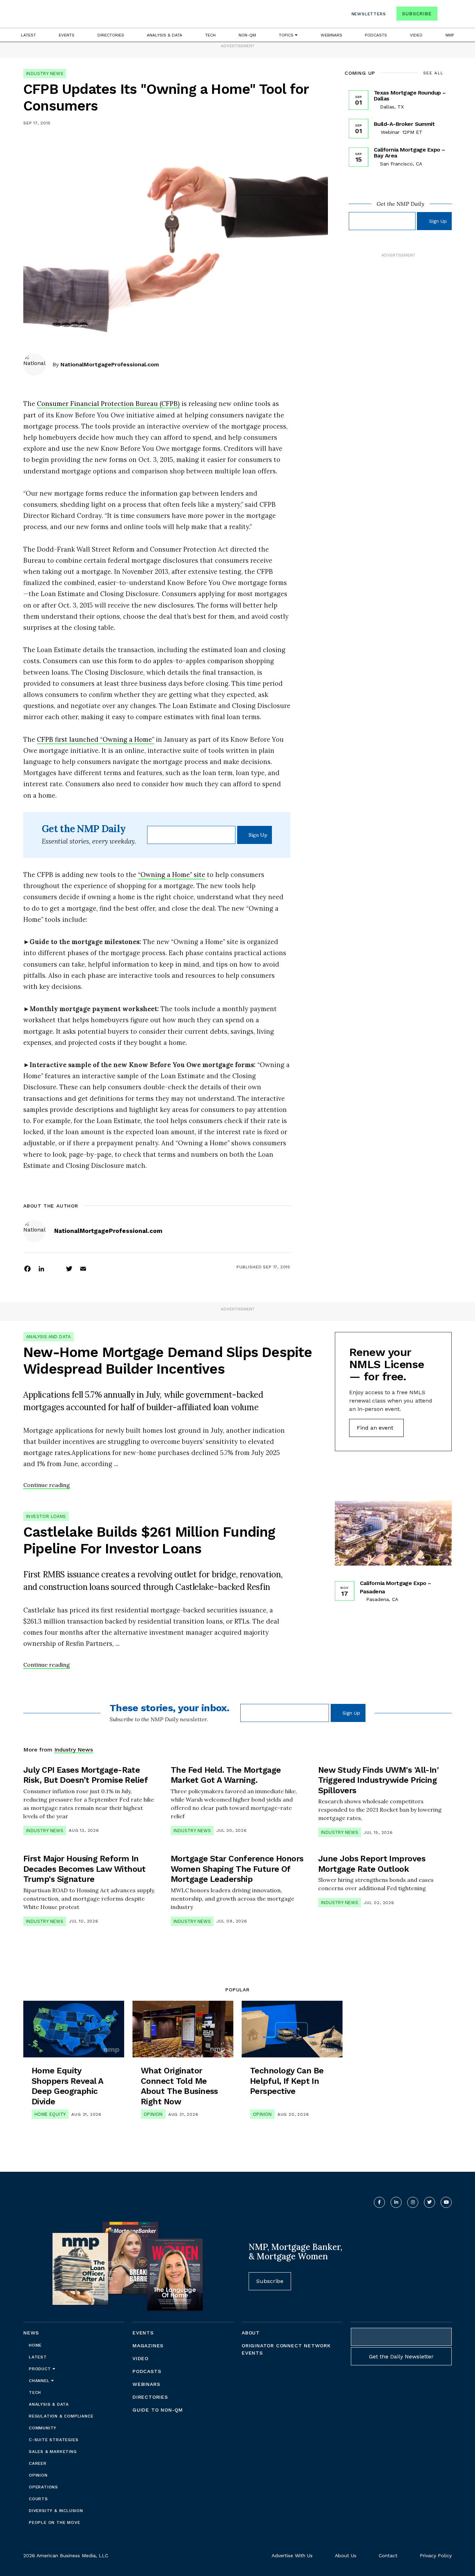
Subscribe (417, 14)
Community (43, 2428)
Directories (111, 35)
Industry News (45, 74)
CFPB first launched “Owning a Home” (95, 739)
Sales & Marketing (53, 2452)
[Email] (83, 1268)
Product (41, 2369)
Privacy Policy (436, 2555)
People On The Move (54, 2522)
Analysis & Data (164, 35)
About (251, 2333)
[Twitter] (69, 1268)
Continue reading (47, 1485)
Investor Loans (46, 1516)
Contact (388, 2555)
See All (433, 73)
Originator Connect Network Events (286, 2349)
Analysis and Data (49, 1337)
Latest (28, 35)
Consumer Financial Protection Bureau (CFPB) (108, 404)
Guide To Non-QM (158, 2410)
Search (445, 15)
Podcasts (376, 35)
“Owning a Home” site (172, 875)
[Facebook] (27, 1268)
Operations (43, 2487)
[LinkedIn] (41, 1268)
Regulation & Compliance (61, 2416)
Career (38, 2463)
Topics (287, 35)
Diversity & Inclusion (56, 2511)
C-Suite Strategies (54, 2440)
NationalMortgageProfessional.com (110, 364)
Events (67, 35)
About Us (346, 2555)
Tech (210, 35)
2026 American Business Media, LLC (66, 2555)
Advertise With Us (292, 2555)
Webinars (331, 35)
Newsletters (369, 14)
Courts (38, 2499)
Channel (40, 2381)
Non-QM (247, 35)
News (31, 2333)
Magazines (148, 2346)
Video (416, 35)
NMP (450, 35)
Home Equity (50, 2114)
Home (35, 2345)
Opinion (153, 2114)
